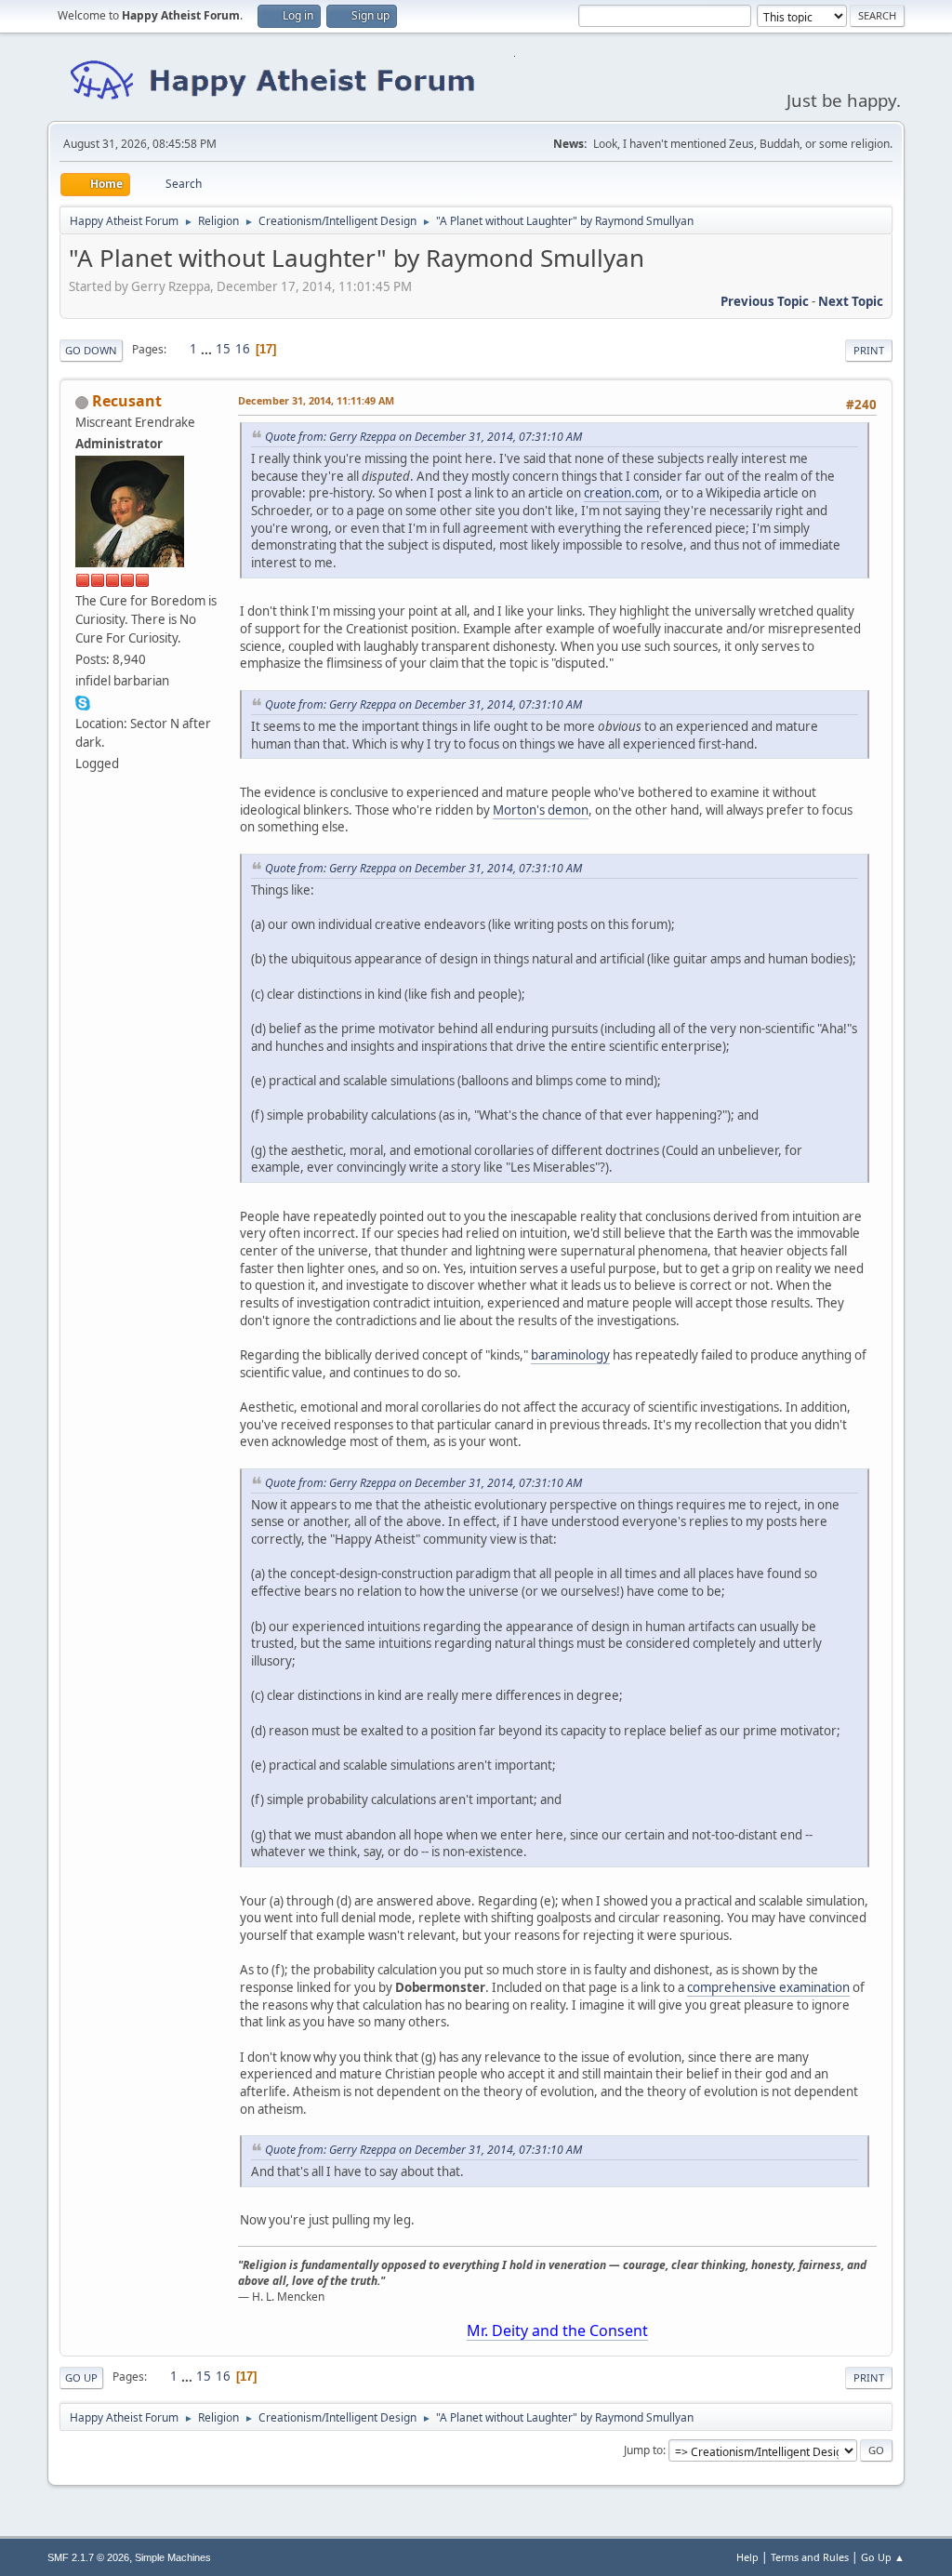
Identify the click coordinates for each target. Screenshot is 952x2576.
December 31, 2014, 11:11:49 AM (316, 400)
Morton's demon (541, 810)
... (208, 349)
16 (243, 349)
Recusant (127, 401)
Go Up (81, 2377)
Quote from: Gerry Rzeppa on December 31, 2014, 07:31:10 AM (423, 437)
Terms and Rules (810, 2557)
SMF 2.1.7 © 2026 (88, 2557)
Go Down (91, 350)
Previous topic (765, 301)
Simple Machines (173, 2557)
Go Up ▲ (883, 2557)
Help (747, 2557)
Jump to (643, 2450)
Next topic (851, 301)
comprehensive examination (768, 1987)
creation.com (621, 493)
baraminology (570, 1355)
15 (223, 349)
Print (869, 350)
